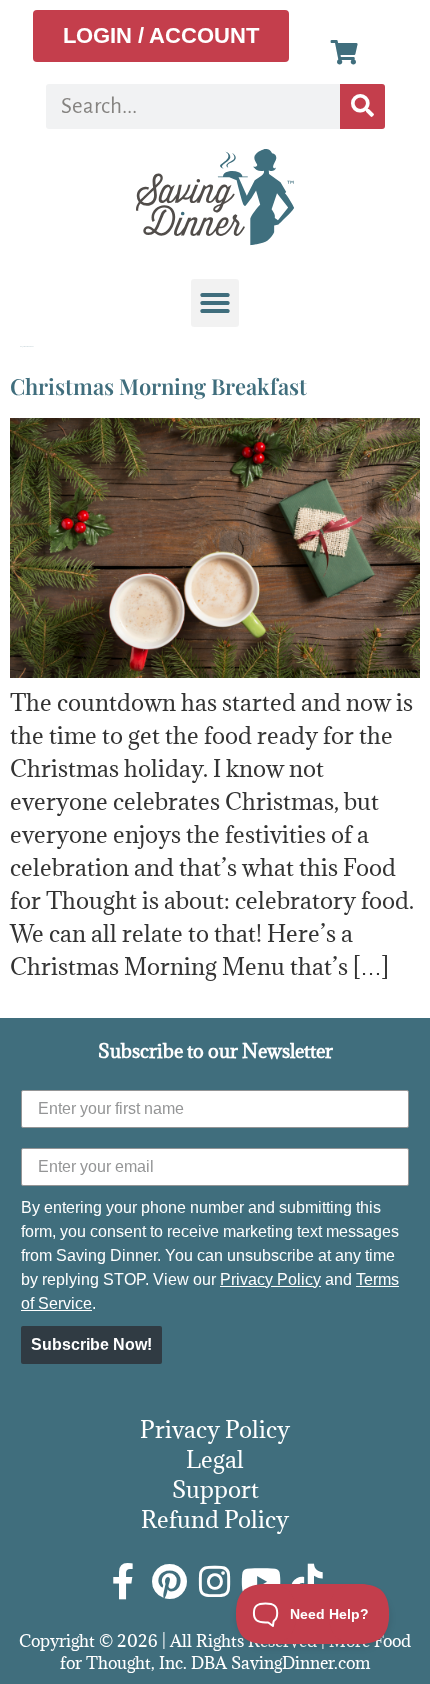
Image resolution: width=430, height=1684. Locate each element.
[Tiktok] (307, 1582)
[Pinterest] (169, 1582)
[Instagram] (215, 1582)
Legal (215, 1459)
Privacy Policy (270, 1279)
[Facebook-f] (123, 1582)
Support (215, 1489)
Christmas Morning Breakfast (158, 386)
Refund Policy (215, 1519)
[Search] (362, 106)
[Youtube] (261, 1582)
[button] (215, 303)
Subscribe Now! (91, 1344)
